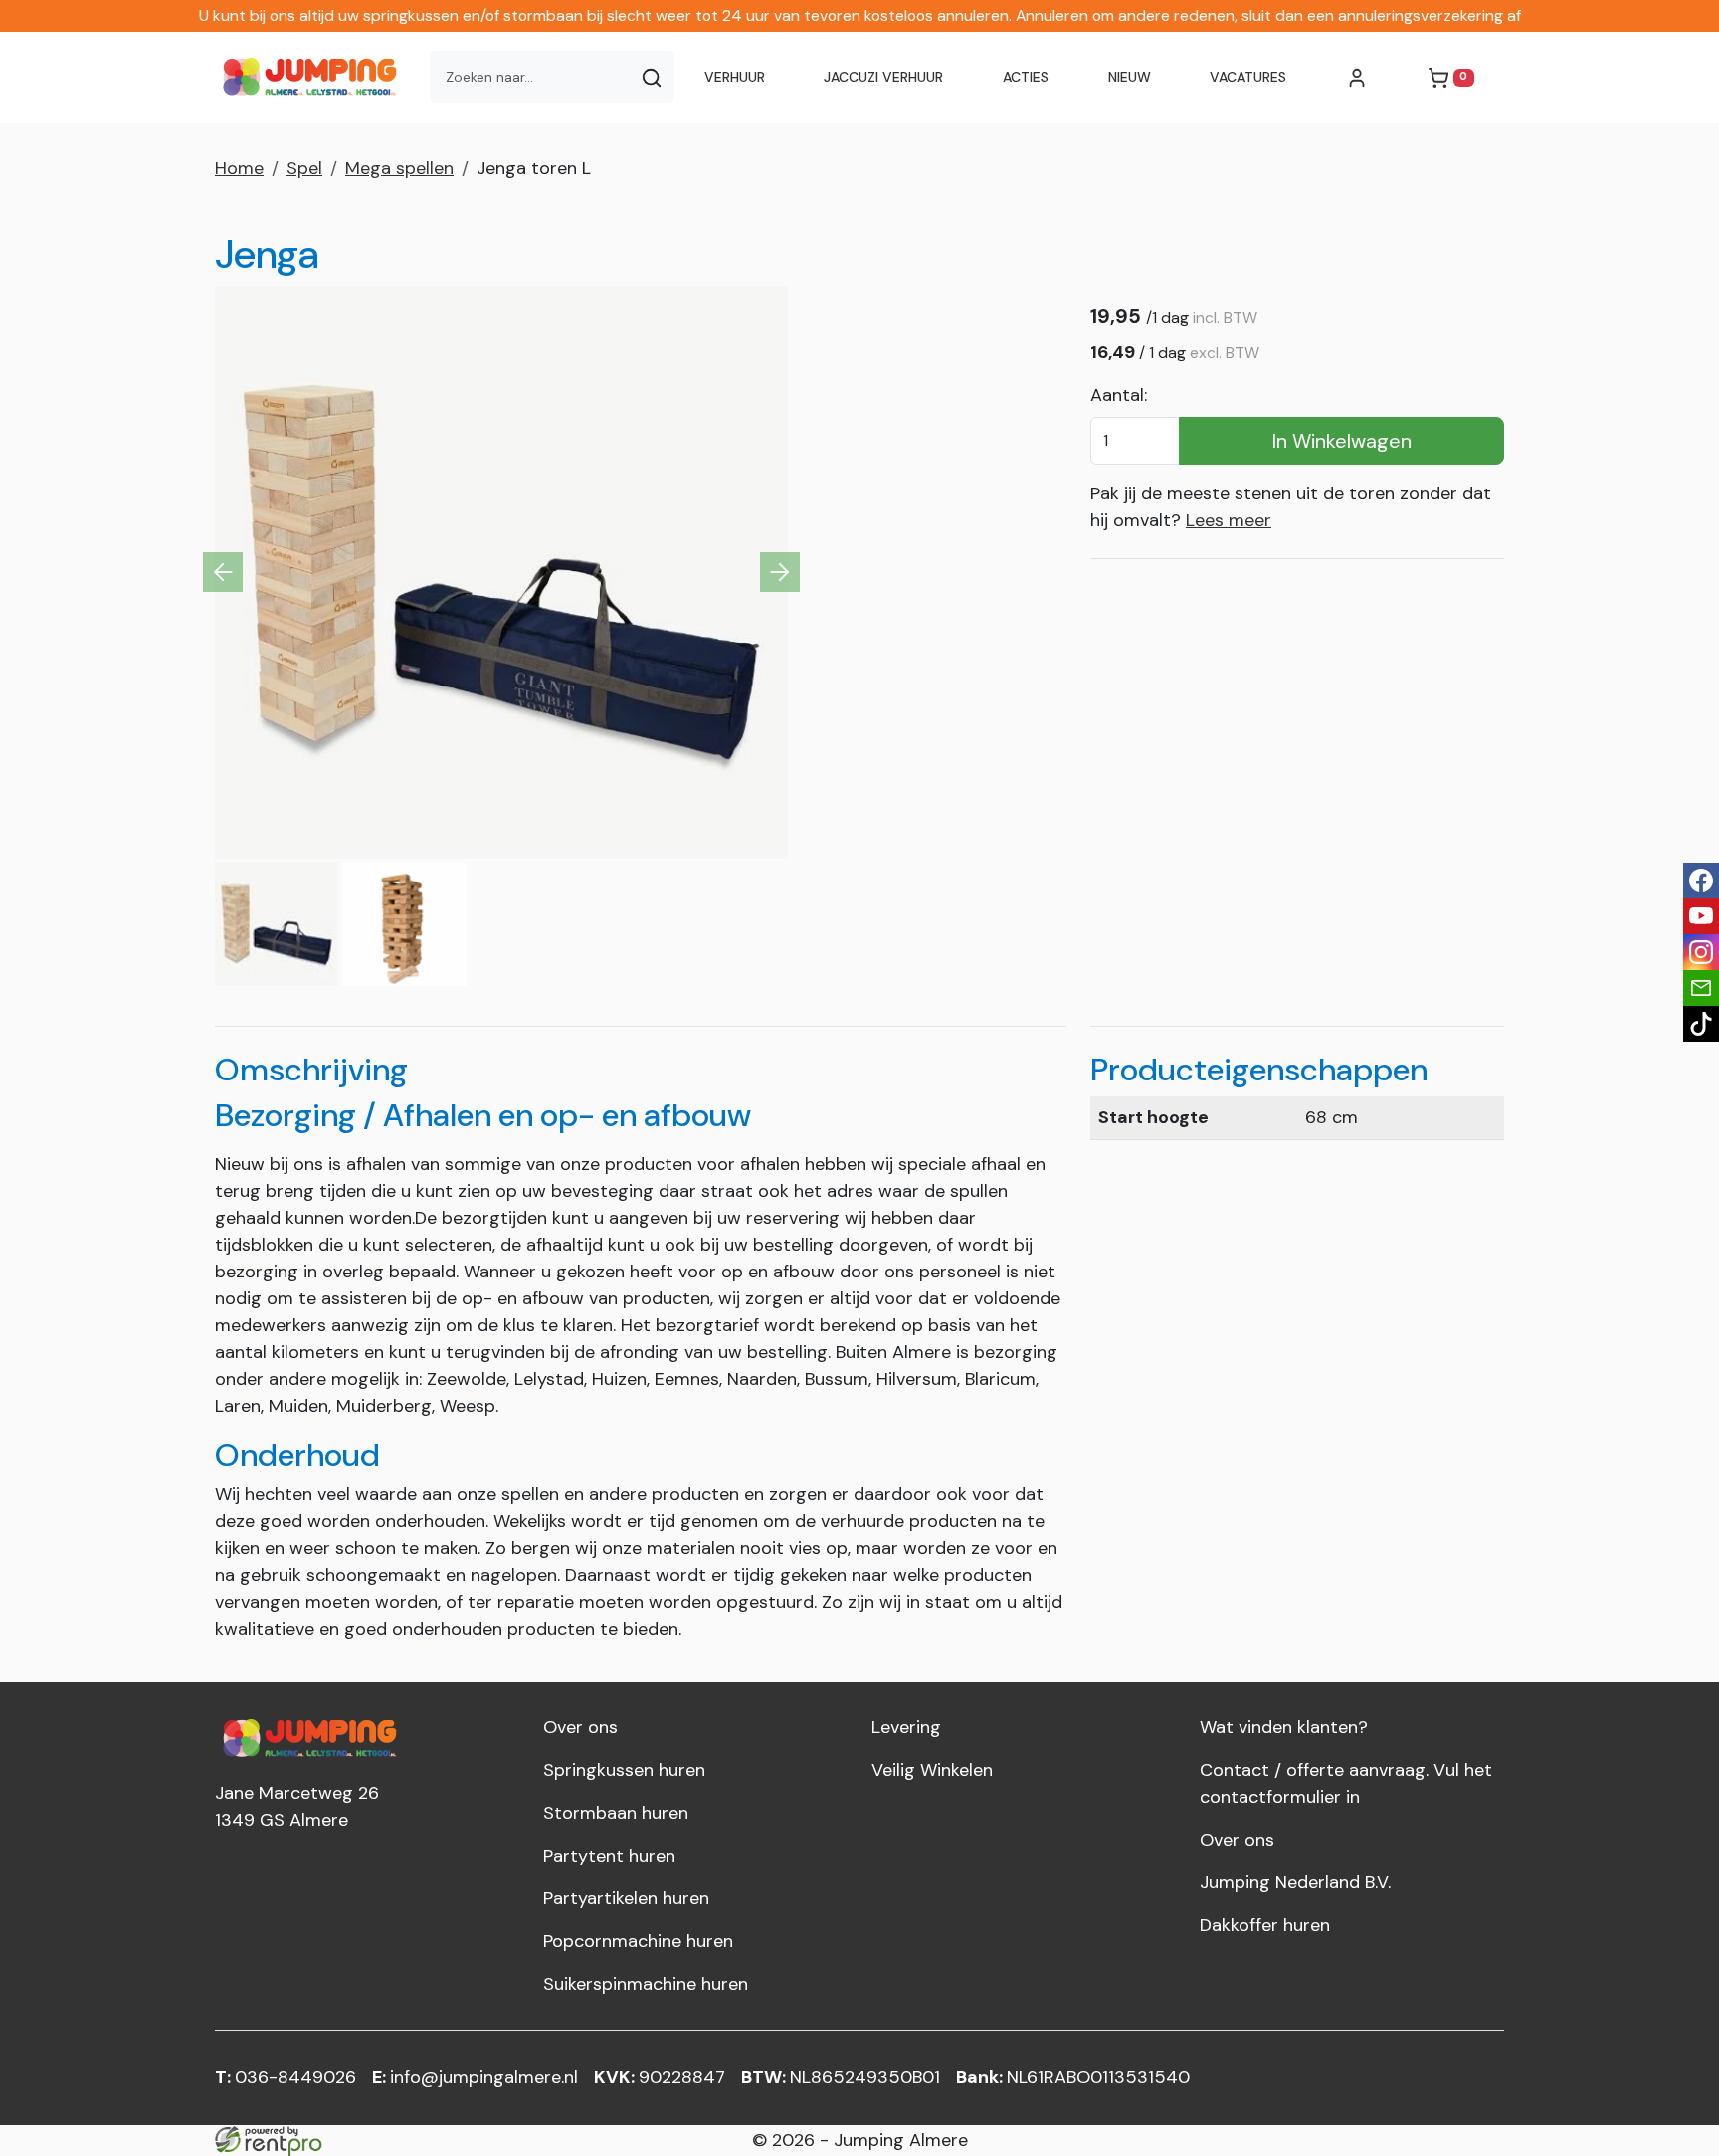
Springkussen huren (624, 1770)
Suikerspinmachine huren (646, 1984)
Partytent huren (609, 1856)
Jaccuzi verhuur (883, 77)
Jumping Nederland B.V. (1295, 1882)
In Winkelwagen (1342, 441)
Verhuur (735, 77)
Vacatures (1248, 77)
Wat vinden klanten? (1284, 1727)
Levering (906, 1727)
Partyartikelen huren (626, 1898)
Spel (304, 168)
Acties (1026, 77)
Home (239, 168)
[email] (1701, 988)
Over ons (580, 1727)
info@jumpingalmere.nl (475, 2077)
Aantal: (1119, 395)
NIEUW (1130, 77)
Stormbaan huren (616, 1813)
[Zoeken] (652, 77)
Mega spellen (399, 168)
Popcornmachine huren (638, 1941)
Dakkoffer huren (1265, 1925)
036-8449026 (286, 2077)
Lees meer (1229, 520)
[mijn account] (1357, 78)
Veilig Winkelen (932, 1770)
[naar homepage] (314, 78)
